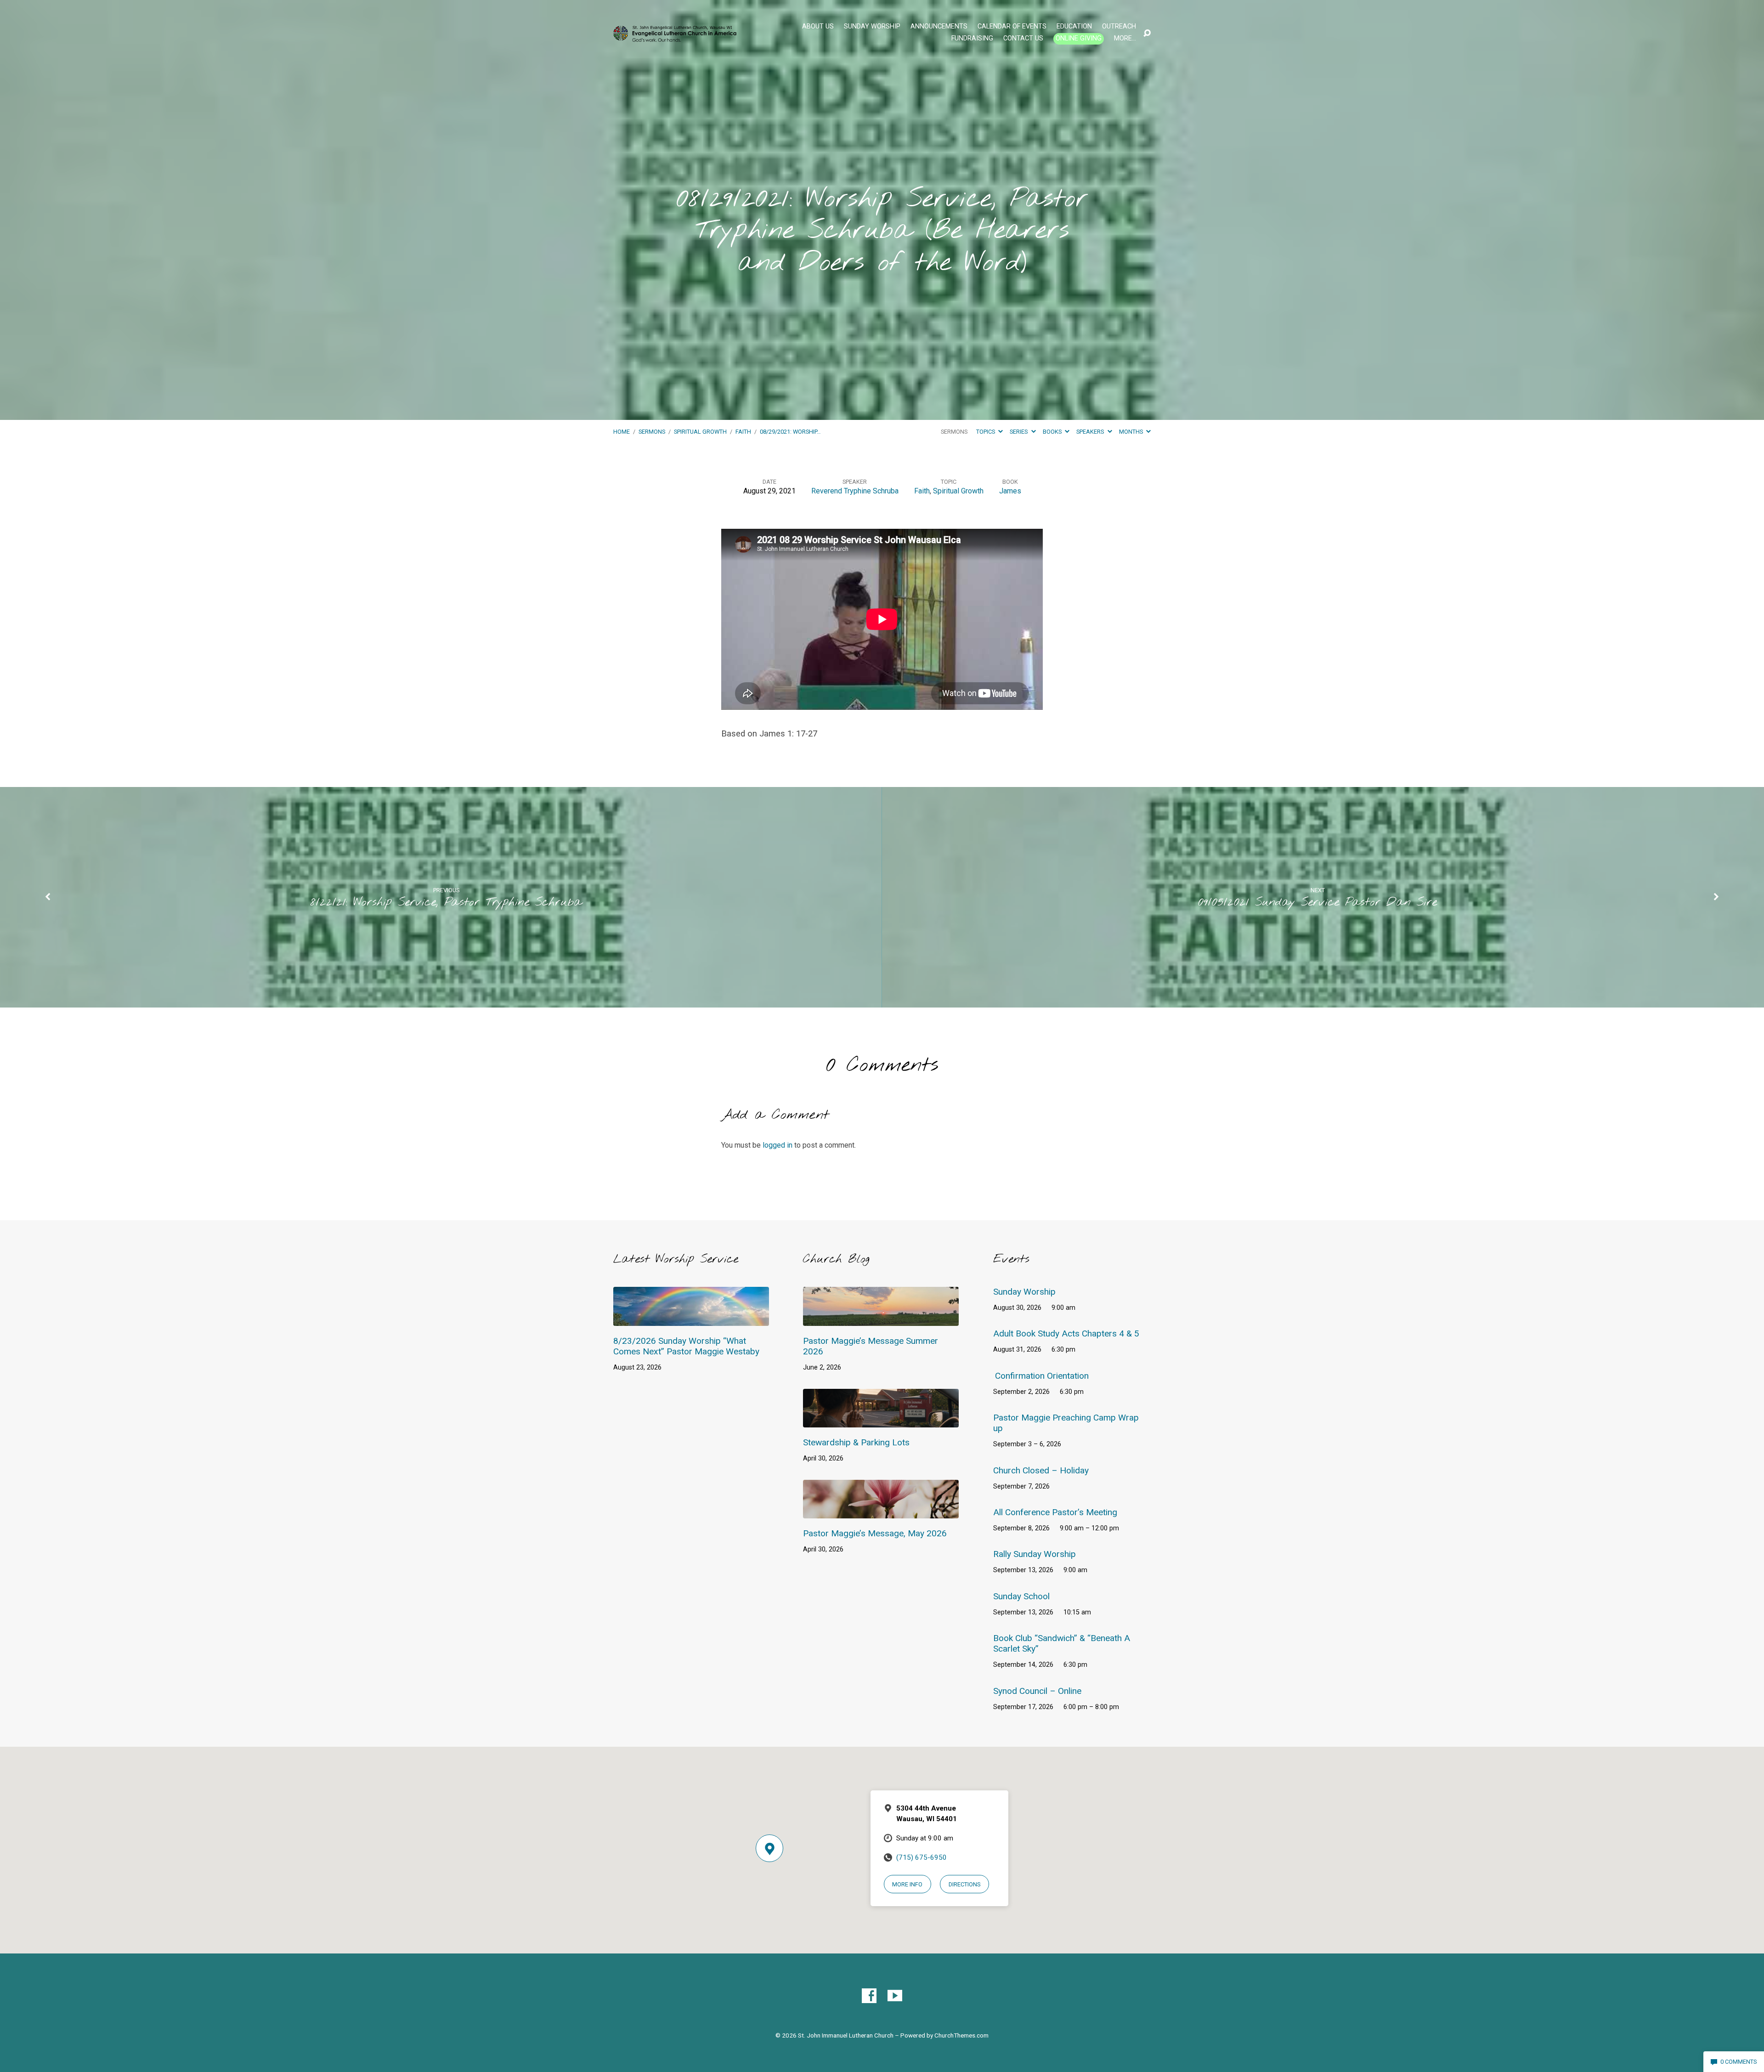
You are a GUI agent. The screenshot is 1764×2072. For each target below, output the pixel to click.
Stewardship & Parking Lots (856, 1442)
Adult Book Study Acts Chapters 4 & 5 (1066, 1333)
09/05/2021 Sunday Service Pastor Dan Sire (1317, 902)
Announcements (939, 27)
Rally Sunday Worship (1035, 1554)
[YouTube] (895, 1996)
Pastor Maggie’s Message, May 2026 (875, 1533)
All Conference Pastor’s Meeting (1055, 1512)
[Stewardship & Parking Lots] (881, 1421)
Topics (986, 432)
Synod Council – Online (1037, 1691)
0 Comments (1738, 2062)
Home (622, 432)
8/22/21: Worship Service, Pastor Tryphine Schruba (446, 902)
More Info (907, 1884)
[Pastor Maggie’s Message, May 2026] (881, 1512)
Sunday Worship (872, 27)
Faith (743, 432)
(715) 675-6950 (922, 1857)
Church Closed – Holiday (1041, 1470)
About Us (818, 27)
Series (1019, 432)
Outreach (1119, 27)
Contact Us (1023, 39)
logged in (777, 1145)
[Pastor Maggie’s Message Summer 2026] (881, 1319)
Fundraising (972, 39)
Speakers (1091, 432)
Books (1053, 432)
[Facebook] (869, 1996)
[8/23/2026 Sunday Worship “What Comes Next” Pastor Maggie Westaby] (691, 1319)
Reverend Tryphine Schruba (855, 491)
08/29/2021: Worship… (790, 432)
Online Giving (1079, 38)
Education (1074, 27)
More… (1125, 39)
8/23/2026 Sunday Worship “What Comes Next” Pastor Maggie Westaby (686, 1346)
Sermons (652, 432)
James (1010, 491)
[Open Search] (1147, 34)
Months (1132, 432)
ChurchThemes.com (961, 2035)
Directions (964, 1884)
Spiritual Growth (700, 432)
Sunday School (1021, 1596)
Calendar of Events (1012, 27)
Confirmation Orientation (1042, 1376)
